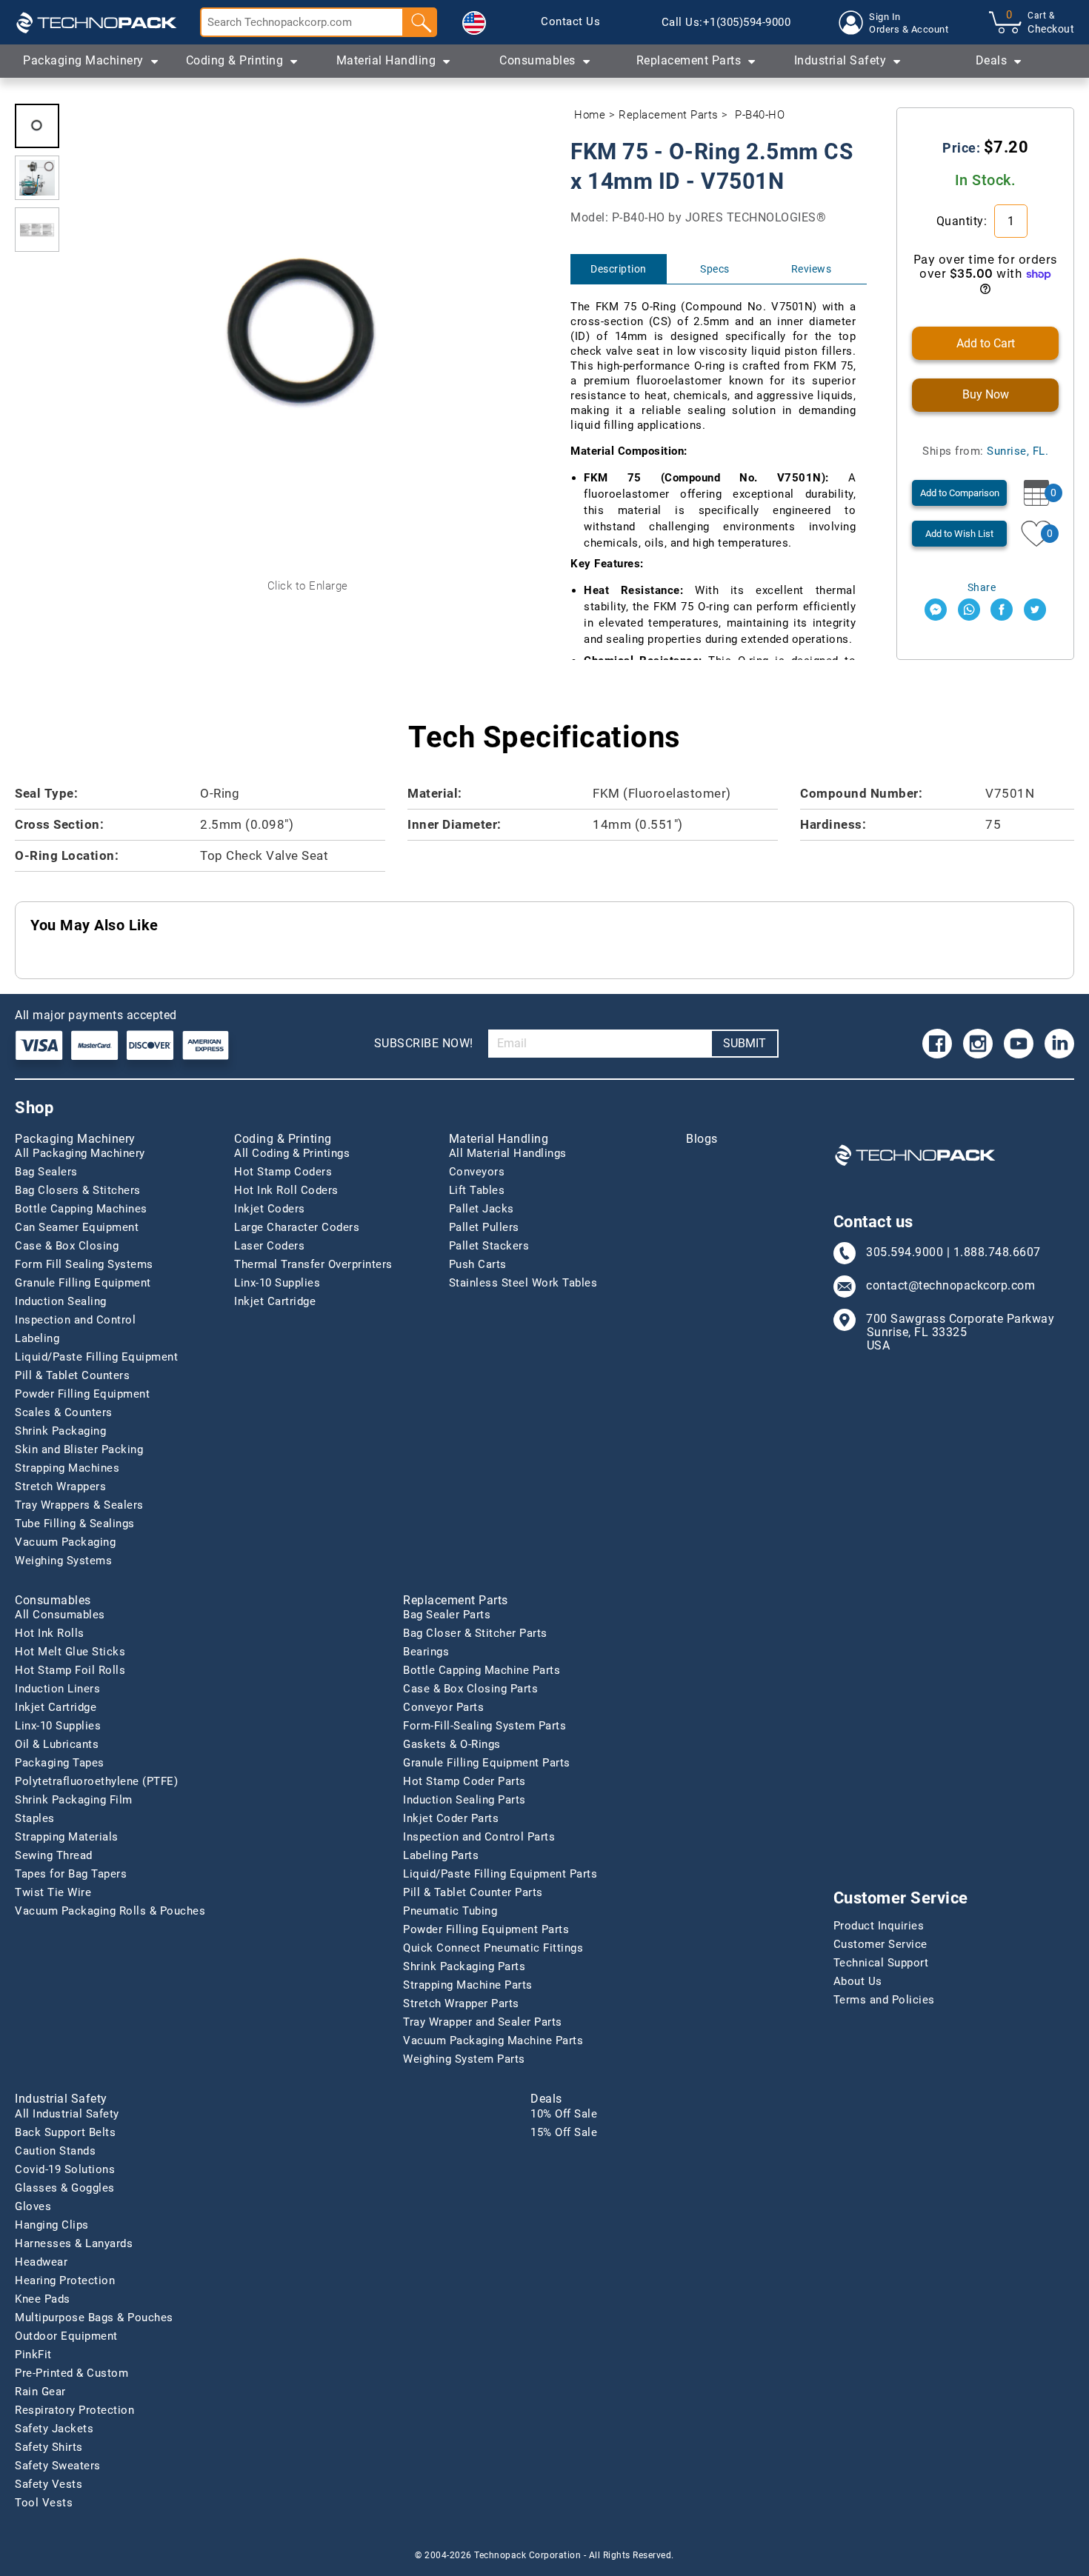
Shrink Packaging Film (74, 1800)
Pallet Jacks (482, 1209)
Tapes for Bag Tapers (71, 1874)
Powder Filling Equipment (82, 1394)
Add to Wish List (959, 534)
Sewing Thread (54, 1855)
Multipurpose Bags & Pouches (94, 2318)
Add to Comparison (960, 493)
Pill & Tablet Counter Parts (473, 1892)
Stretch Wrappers (60, 1486)
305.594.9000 (905, 1252)
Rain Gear (40, 2392)
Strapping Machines (67, 1468)
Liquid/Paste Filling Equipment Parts (500, 1874)
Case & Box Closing (67, 1246)
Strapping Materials (67, 1837)
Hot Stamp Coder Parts (464, 1781)
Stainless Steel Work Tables (523, 1283)
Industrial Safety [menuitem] (840, 60)
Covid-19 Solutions (65, 2169)
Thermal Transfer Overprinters (313, 1264)
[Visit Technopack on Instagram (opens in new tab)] (978, 1044)
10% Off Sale (564, 2114)
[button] (474, 23)
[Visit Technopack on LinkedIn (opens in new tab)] (1059, 1044)
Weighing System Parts (464, 2059)
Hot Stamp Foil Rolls (70, 1670)
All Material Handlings (508, 1153)
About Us (858, 1981)
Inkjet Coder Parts (451, 1818)
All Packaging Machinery (80, 1153)
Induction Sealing (61, 1301)
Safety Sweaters (58, 2466)
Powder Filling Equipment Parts (486, 1929)
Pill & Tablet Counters (72, 1375)
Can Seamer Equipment (77, 1227)
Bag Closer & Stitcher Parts (475, 1633)
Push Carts (478, 1264)
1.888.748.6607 (997, 1252)
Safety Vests (49, 2484)
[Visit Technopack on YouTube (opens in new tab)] (1019, 1044)
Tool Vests (44, 2503)
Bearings (426, 1652)
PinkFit (33, 2355)
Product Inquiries (879, 1926)
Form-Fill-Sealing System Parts (484, 1726)
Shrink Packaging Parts (464, 1966)
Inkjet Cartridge (275, 1301)
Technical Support (881, 1963)
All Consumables (60, 1615)
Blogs (702, 1139)
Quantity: (963, 221)
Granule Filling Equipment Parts (487, 1763)
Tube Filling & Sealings (75, 1524)
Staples (35, 1818)
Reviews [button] (812, 269)
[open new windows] (936, 610)
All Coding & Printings (292, 1153)
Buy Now (986, 394)
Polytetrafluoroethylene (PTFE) (96, 1781)
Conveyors (477, 1172)
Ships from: (985, 451)
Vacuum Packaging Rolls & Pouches (110, 1911)
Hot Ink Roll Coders (286, 1190)
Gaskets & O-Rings (452, 1744)
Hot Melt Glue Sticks (70, 1652)
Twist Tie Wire (53, 1892)
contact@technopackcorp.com (950, 1286)
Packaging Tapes (60, 1763)
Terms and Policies (884, 2000)
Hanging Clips (52, 2225)
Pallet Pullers (484, 1227)
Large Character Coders (297, 1227)
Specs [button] (715, 269)
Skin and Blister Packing (79, 1449)
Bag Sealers (46, 1172)
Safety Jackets (54, 2429)
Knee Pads (43, 2299)
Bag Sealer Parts (447, 1615)
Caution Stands (55, 2151)
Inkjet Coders (270, 1209)
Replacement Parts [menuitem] (689, 60)
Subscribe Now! (424, 1043)
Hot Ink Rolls (50, 1633)
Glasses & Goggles (65, 2188)
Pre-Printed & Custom (71, 2373)
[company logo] (96, 22)
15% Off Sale (564, 2132)
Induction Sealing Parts (464, 1800)
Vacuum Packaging (65, 1542)
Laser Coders (269, 1246)
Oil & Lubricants (57, 1744)
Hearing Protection (65, 2280)
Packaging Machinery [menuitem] (83, 60)
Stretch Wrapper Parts (461, 2003)
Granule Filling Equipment (83, 1283)
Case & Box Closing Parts (470, 1689)
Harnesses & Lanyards (74, 2243)
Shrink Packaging (60, 1431)
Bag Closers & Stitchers (78, 1190)
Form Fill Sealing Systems (84, 1264)
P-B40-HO (760, 115)
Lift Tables (477, 1190)
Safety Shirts (49, 2447)
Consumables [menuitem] (537, 60)
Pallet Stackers (489, 1246)
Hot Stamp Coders (283, 1172)
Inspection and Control (75, 1320)
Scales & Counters (64, 1412)
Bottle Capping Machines (81, 1209)
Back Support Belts (65, 2132)
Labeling (37, 1338)
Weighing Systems (63, 1561)
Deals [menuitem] (992, 60)
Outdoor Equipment (66, 2336)
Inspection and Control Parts (479, 1837)
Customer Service (880, 1944)
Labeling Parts (441, 1855)
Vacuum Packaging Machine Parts (493, 2041)
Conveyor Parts (443, 1707)
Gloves (33, 2206)
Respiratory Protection (74, 2410)
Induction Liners (57, 1689)
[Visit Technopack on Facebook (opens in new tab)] (937, 1044)
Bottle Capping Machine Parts (482, 1670)
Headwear (41, 2262)
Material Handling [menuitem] (386, 60)
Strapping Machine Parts (468, 1985)
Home (590, 115)
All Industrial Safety (67, 2114)
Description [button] (619, 269)
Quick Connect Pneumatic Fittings (493, 1948)
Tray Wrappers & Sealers (79, 1505)
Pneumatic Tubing (450, 1911)
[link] (570, 22)
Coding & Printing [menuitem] (235, 60)
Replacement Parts (669, 115)
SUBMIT (745, 1043)
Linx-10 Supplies (277, 1283)
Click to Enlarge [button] (308, 586)
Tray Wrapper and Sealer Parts (483, 2022)
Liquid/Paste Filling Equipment (96, 1357)
